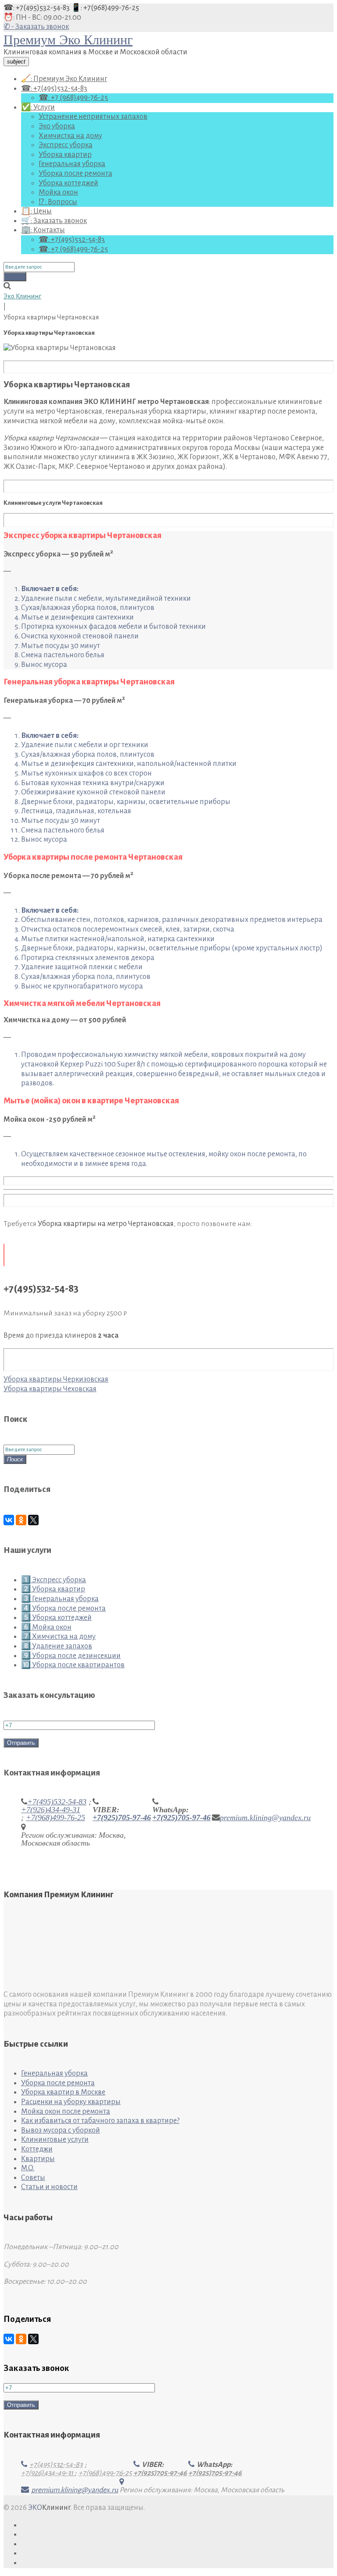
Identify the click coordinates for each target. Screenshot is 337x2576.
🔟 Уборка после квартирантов (73, 1665)
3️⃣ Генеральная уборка (60, 1599)
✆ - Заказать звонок (36, 27)
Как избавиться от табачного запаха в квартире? (100, 2121)
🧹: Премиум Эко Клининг (64, 79)
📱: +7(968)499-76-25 (105, 8)
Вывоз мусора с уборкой (61, 2130)
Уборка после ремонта (75, 174)
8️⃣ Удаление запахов (57, 1646)
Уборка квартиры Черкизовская (56, 1379)
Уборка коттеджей (68, 183)
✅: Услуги (38, 107)
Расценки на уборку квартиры (71, 2102)
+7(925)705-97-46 (122, 1818)
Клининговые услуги (55, 2140)
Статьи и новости (49, 2187)
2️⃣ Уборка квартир (53, 1589)
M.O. (28, 2168)
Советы (33, 2178)
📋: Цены (36, 211)
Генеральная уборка (72, 164)
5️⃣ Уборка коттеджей (56, 1618)
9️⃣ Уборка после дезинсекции (71, 1656)
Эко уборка (57, 126)
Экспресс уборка (66, 145)
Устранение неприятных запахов (93, 117)
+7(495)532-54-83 (57, 1802)
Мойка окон (58, 192)
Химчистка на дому (70, 136)
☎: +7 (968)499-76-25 (73, 98)
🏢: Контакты (43, 230)
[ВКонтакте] (9, 1520)
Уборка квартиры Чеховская (50, 1389)
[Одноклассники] (21, 1520)
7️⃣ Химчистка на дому (58, 1637)
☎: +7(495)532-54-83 (37, 8)
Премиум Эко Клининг (68, 40)
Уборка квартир (65, 155)
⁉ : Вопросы (58, 202)
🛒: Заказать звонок (54, 221)
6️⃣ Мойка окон (46, 1627)
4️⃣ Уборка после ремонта (63, 1609)
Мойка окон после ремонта (66, 2112)
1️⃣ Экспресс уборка (54, 1580)
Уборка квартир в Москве (63, 2092)
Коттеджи (37, 2149)
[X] (33, 1520)
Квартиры (38, 2159)
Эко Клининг (22, 296)
